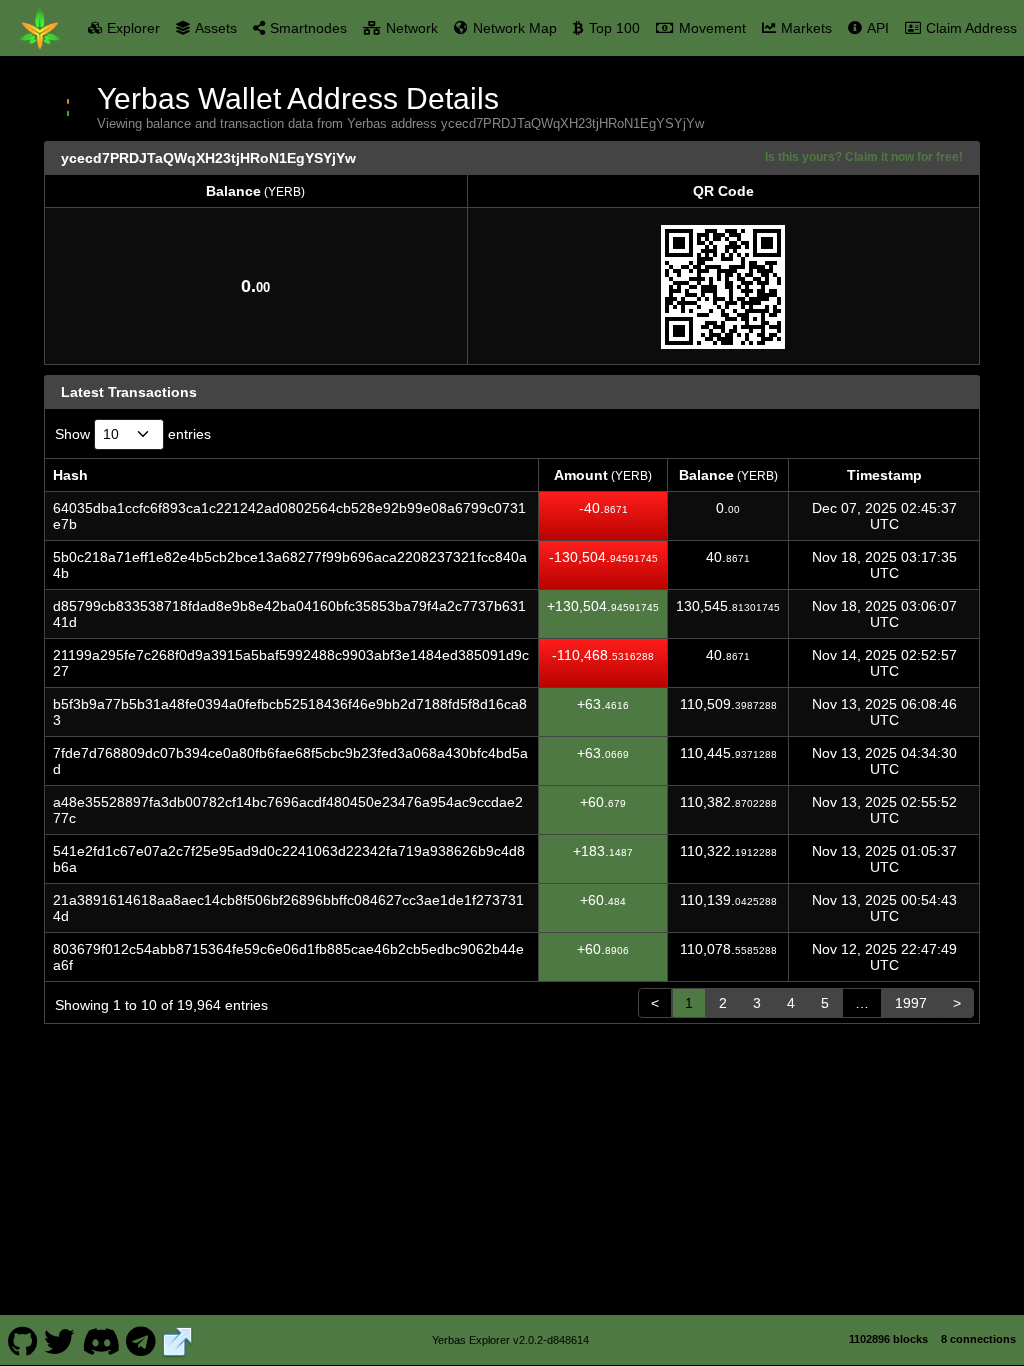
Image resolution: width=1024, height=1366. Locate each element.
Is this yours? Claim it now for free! (864, 156)
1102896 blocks (888, 1339)
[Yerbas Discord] (100, 1340)
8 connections (978, 1339)
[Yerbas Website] (178, 1340)
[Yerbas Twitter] (60, 1340)
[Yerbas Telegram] (141, 1340)
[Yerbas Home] (40, 28)
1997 (911, 1003)
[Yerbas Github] (22, 1340)
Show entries (133, 434)
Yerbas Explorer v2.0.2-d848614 (510, 1340)
